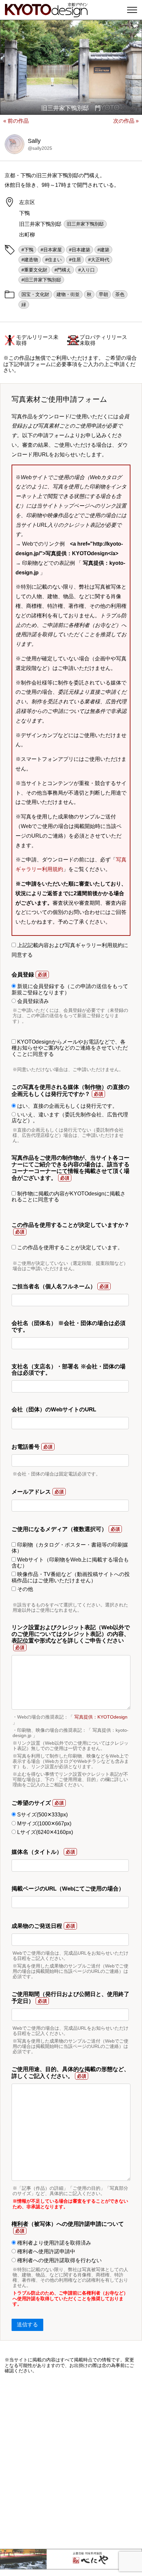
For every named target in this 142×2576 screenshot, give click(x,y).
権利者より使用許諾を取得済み (53, 2243)
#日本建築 (80, 250)
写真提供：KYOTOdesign (101, 1717)
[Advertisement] (71, 2461)
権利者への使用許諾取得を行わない (59, 2260)
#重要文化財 (34, 270)
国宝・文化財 (35, 294)
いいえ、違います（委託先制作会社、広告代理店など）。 (70, 1118)
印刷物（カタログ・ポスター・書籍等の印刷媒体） (70, 1548)
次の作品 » (126, 121)
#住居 (75, 260)
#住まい (53, 260)
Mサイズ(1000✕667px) (44, 1824)
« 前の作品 (16, 121)
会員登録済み (32, 1001)
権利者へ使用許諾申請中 (46, 2251)
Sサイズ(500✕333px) (42, 1815)
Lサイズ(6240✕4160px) (44, 1832)
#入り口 (87, 270)
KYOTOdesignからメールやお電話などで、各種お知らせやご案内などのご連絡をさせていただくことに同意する (70, 1048)
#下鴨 (27, 250)
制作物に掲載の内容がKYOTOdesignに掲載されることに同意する (69, 1197)
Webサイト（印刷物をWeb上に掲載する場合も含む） (70, 1563)
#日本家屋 (51, 250)
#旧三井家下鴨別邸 (41, 280)
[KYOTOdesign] (46, 14)
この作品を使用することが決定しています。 (69, 1247)
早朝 (103, 294)
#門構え (63, 270)
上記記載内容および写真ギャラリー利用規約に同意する (70, 950)
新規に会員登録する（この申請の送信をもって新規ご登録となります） (70, 989)
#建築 (103, 250)
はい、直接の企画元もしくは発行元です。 (67, 1106)
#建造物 (30, 260)
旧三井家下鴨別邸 (85, 224)
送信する (27, 2325)
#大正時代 (99, 260)
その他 (24, 1589)
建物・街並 (68, 294)
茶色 (120, 294)
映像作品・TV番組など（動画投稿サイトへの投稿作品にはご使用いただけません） (71, 1577)
